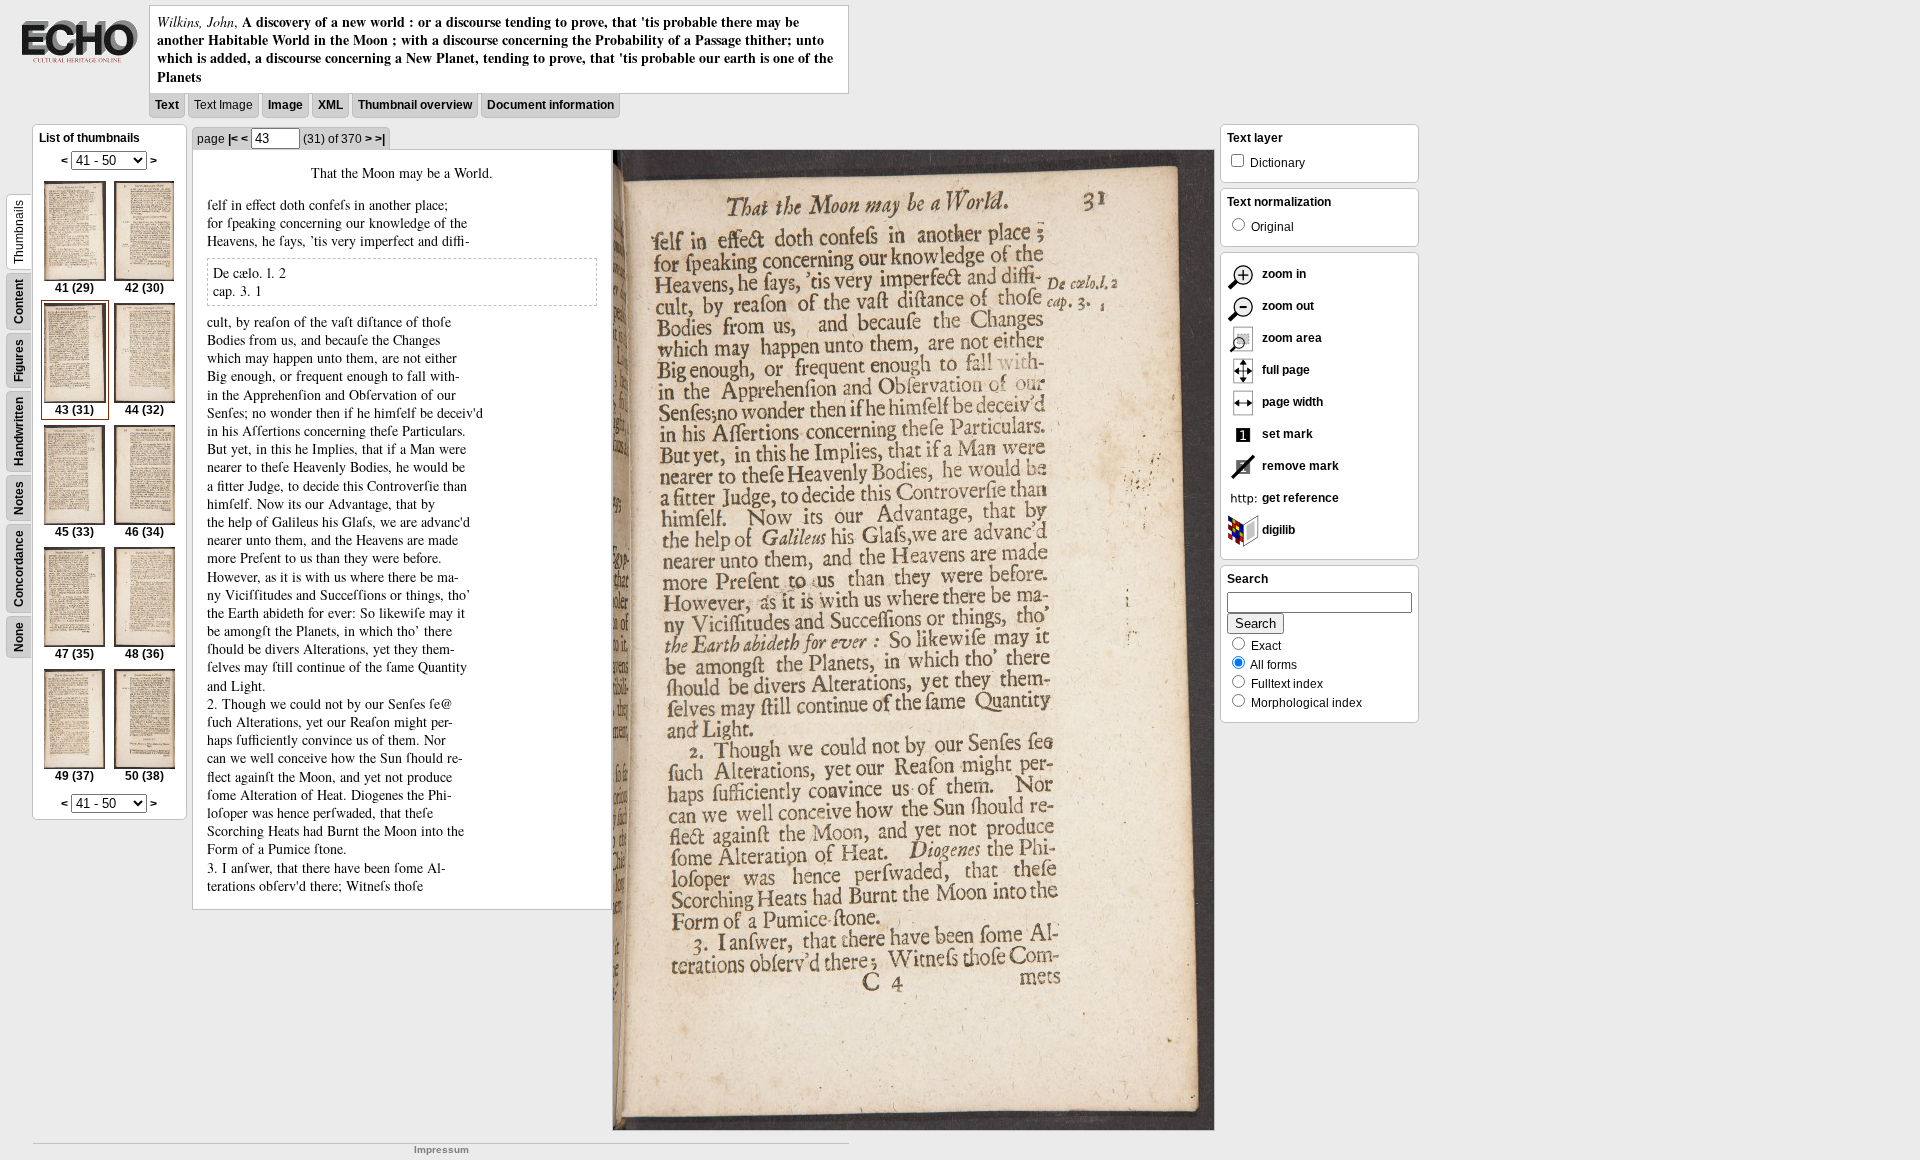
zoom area (1290, 338)
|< (233, 139)
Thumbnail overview (415, 105)
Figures (19, 360)
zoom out (1286, 306)
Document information (550, 105)
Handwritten (19, 431)
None (19, 637)
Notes (19, 498)
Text (167, 105)
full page (1284, 370)
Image (285, 105)
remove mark (1299, 466)
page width (1291, 402)
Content (19, 301)
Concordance (19, 568)
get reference (1299, 498)
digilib (1277, 530)
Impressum (441, 1149)
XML (330, 105)
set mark (1286, 434)
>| (380, 139)
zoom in (1282, 274)
